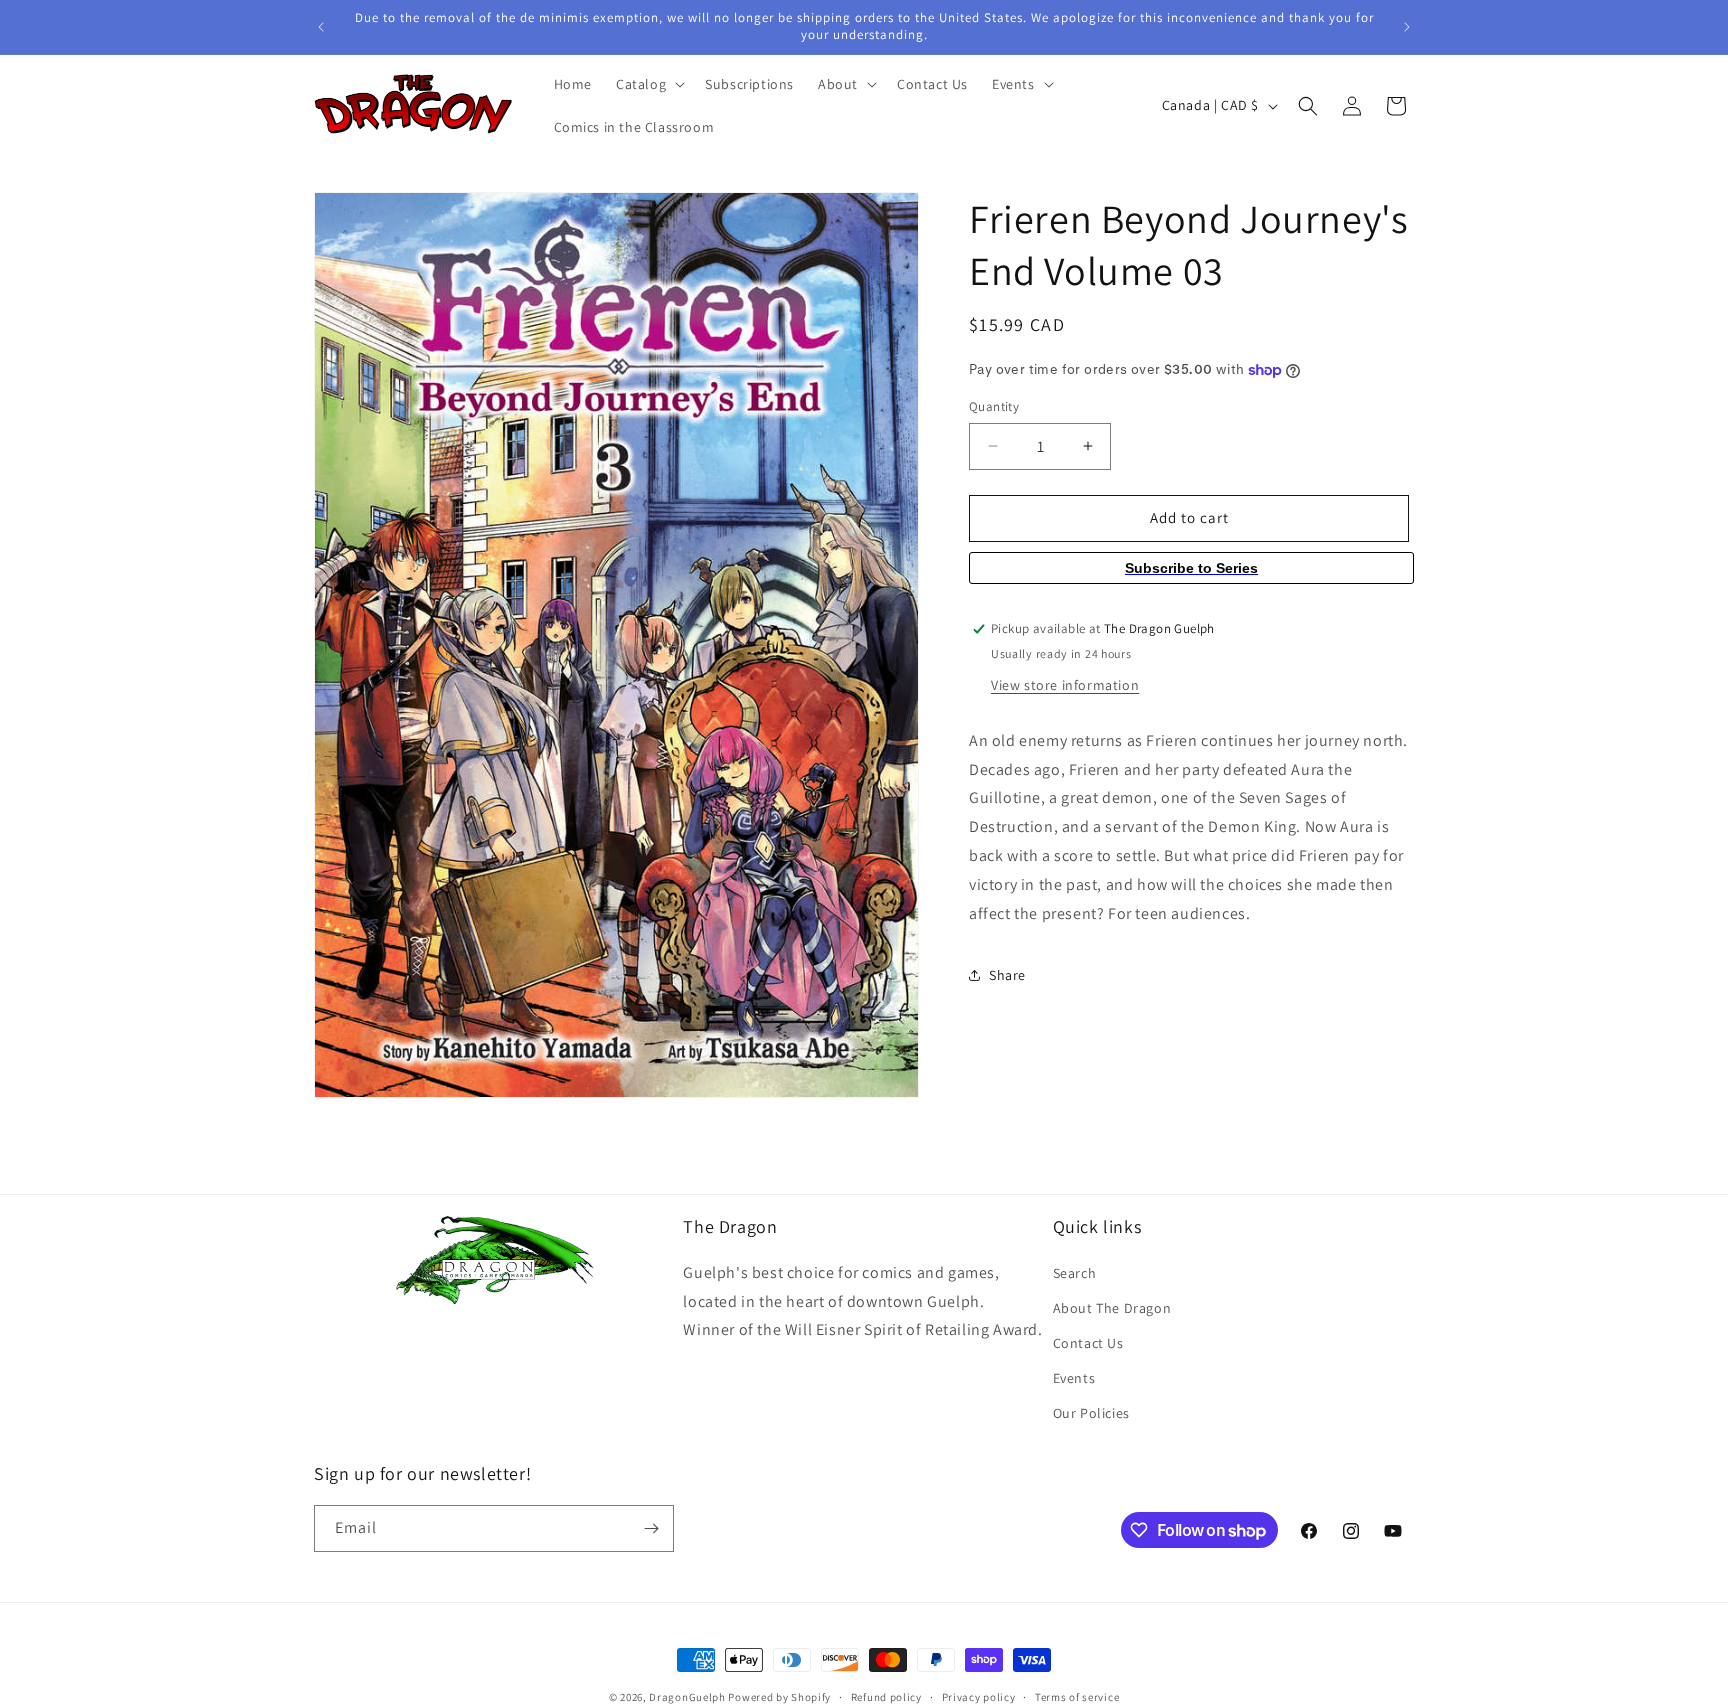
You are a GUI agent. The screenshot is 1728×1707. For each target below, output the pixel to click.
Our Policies (1091, 1413)
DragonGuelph (687, 1697)
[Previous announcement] (321, 27)
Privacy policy (979, 1697)
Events (1074, 1378)
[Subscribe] (651, 1528)
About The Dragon (1112, 1308)
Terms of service (1077, 1697)
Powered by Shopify (779, 1697)
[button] (648, 84)
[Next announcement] (1407, 27)
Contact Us (1088, 1343)
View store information (1065, 685)
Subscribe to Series (1191, 568)
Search (1075, 1273)
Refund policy (886, 1697)
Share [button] (1007, 975)
